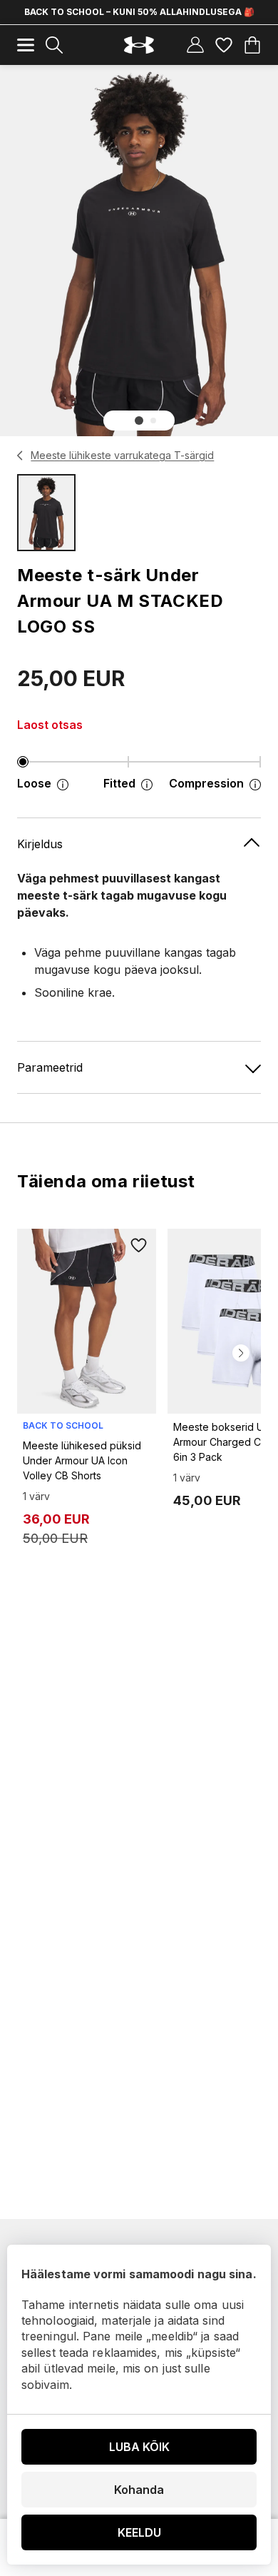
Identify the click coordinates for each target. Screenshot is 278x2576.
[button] (139, 421)
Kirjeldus (40, 844)
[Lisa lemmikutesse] (139, 1246)
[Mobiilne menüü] (26, 45)
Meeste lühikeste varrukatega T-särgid (122, 455)
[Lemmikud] (224, 45)
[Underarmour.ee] (139, 45)
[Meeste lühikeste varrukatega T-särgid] (20, 456)
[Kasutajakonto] (195, 45)
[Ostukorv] (252, 45)
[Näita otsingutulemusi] (54, 45)
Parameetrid (50, 1067)
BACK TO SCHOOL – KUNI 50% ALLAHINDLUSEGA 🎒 (139, 12)
